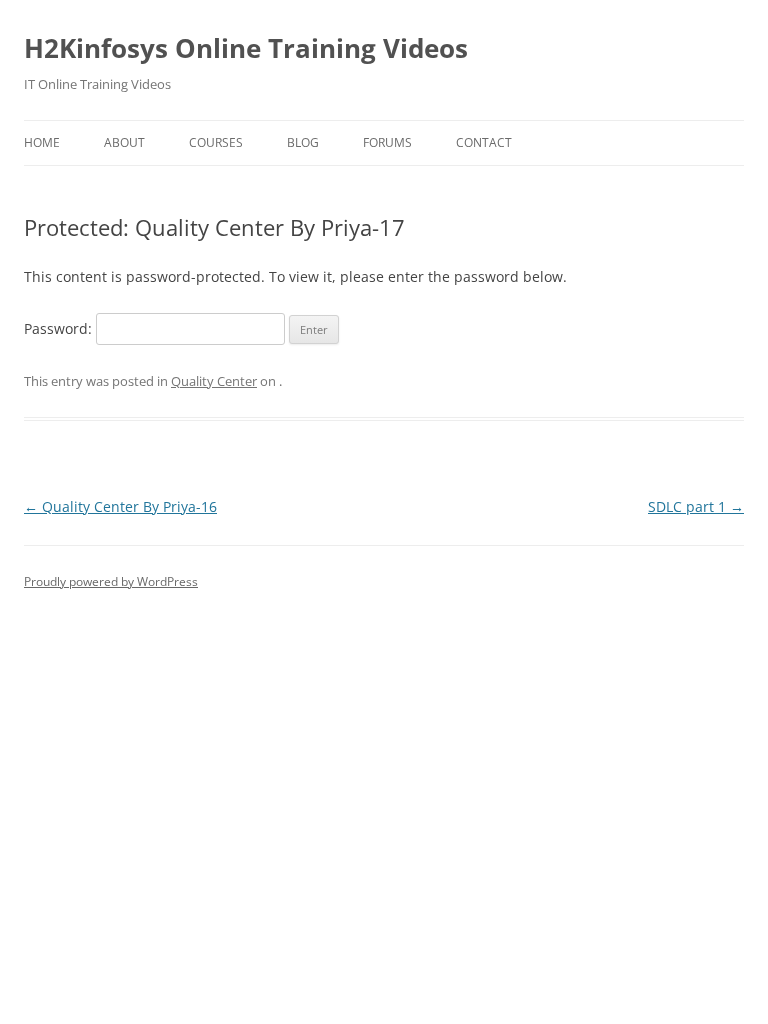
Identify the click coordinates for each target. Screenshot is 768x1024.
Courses (216, 142)
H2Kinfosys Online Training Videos (246, 48)
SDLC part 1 (696, 506)
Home (42, 142)
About (124, 142)
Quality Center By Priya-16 (120, 506)
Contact (484, 142)
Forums (387, 142)
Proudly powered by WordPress (111, 581)
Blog (303, 142)
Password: (60, 328)
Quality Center (214, 381)
